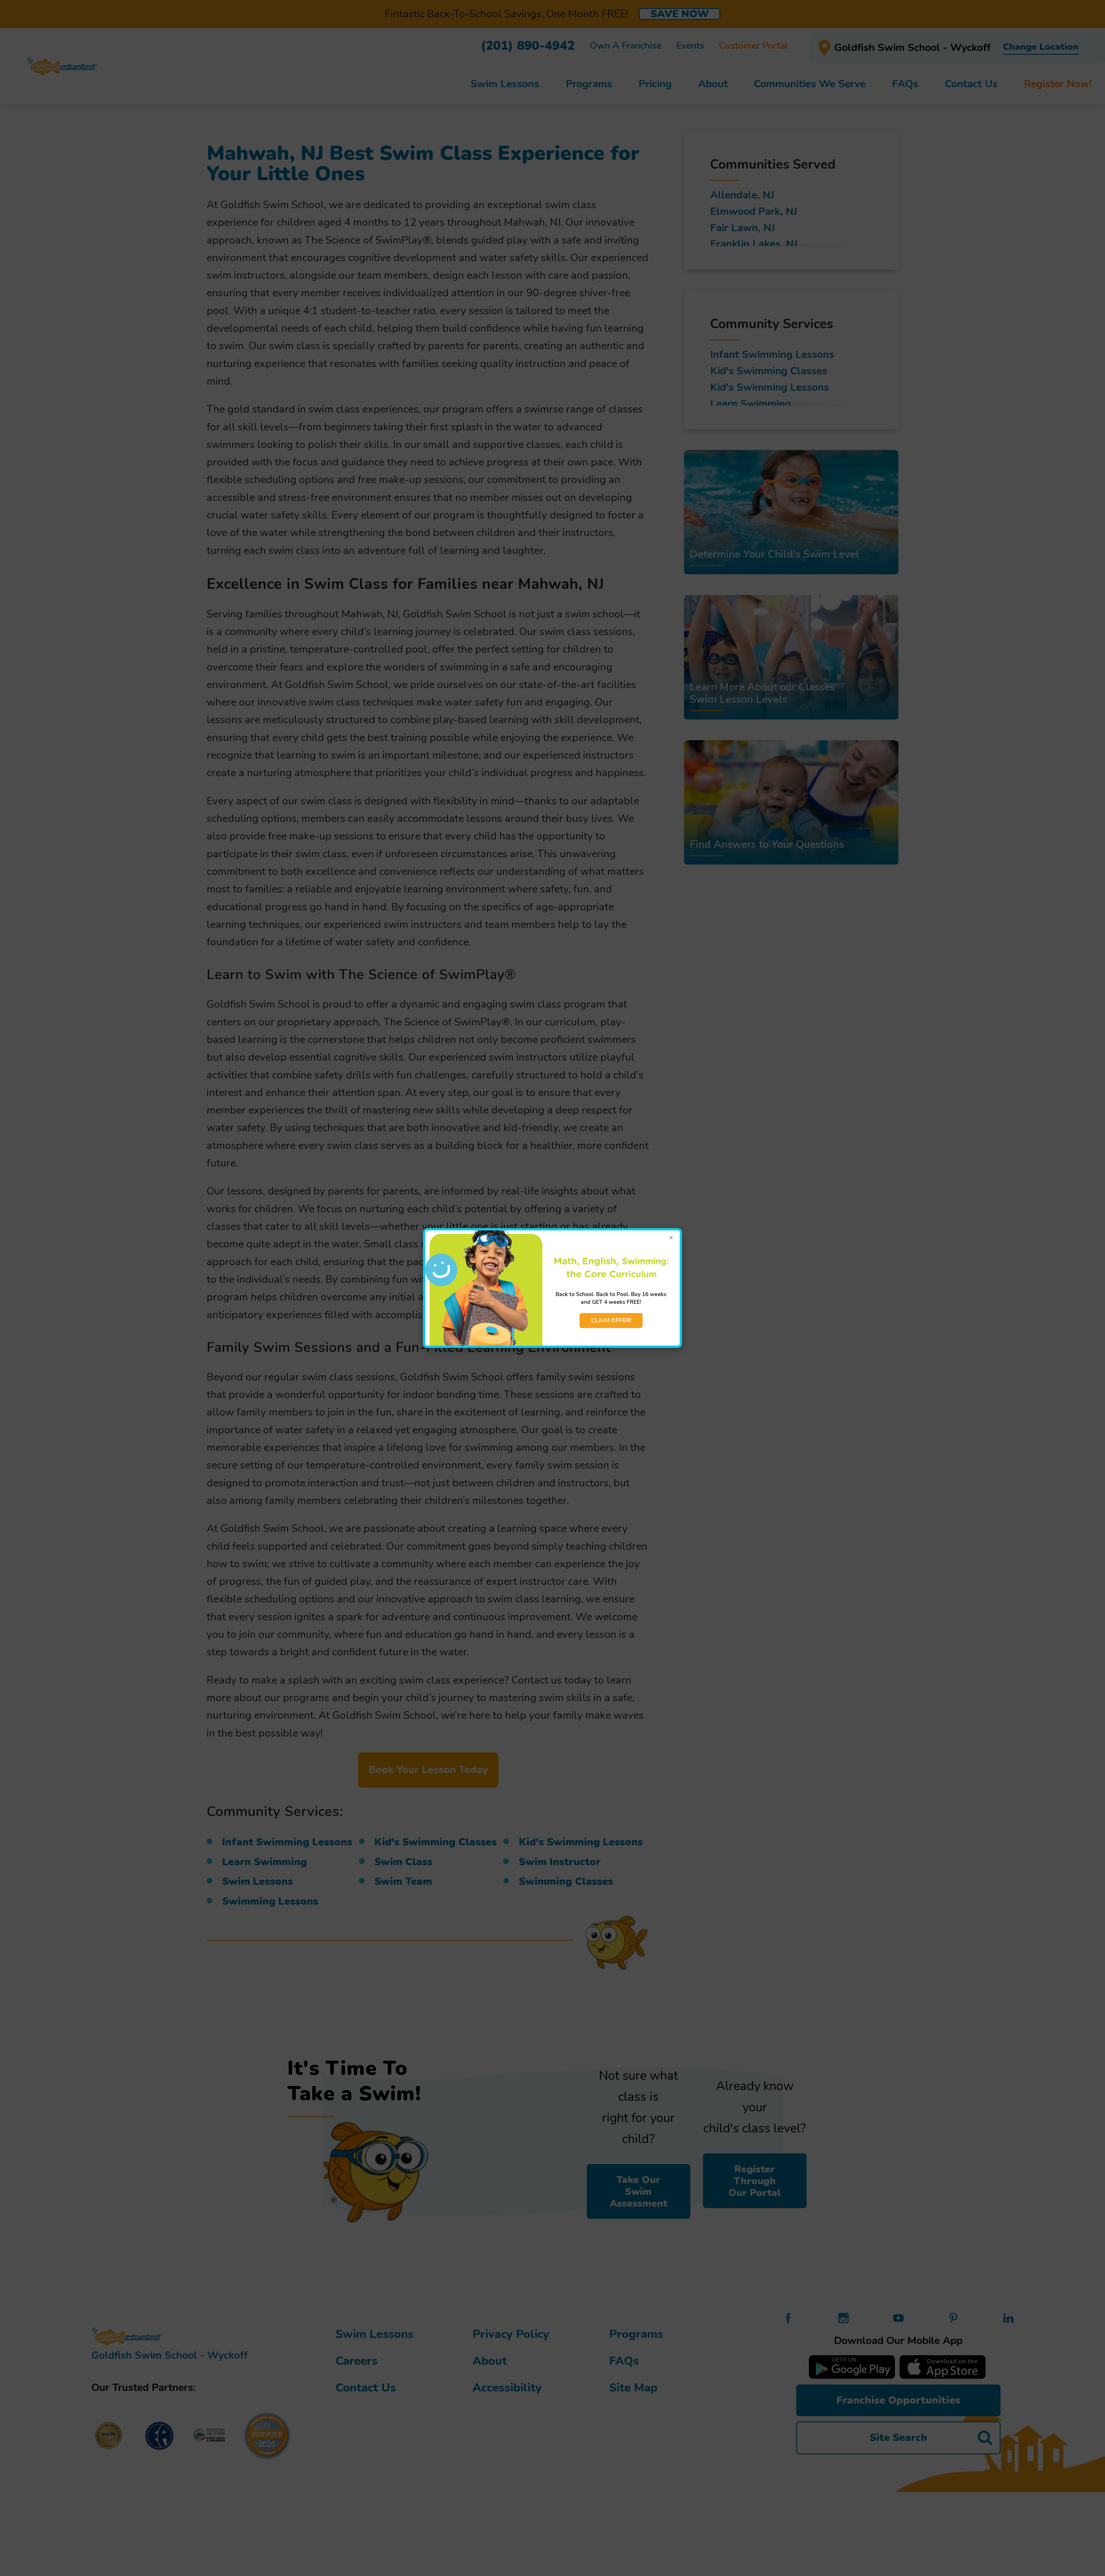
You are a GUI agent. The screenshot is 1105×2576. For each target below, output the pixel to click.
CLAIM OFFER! (611, 1320)
